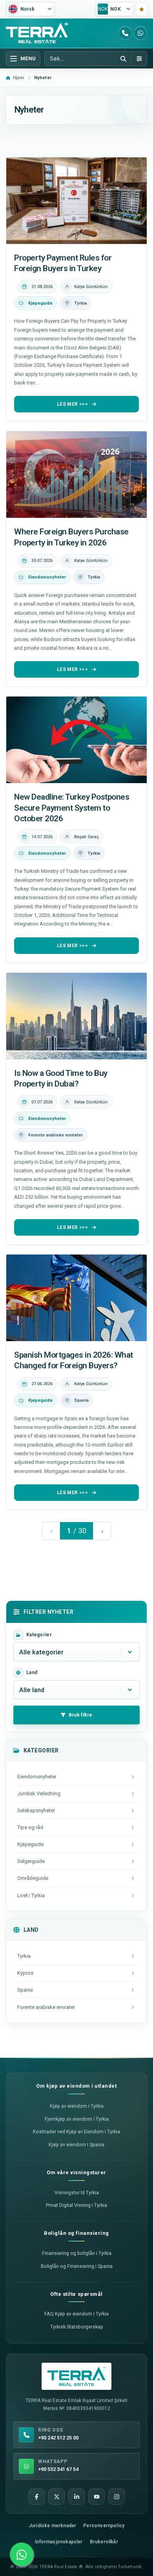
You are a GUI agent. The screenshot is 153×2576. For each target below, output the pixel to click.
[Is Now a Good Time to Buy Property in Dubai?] (76, 1016)
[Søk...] (123, 59)
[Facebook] (36, 2497)
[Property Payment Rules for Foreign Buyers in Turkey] (76, 201)
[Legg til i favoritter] (141, 9)
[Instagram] (117, 2497)
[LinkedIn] (76, 2497)
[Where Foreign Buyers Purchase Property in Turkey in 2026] (76, 475)
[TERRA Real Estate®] (76, 2376)
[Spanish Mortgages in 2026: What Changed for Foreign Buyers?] (76, 1298)
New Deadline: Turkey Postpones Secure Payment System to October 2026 (72, 808)
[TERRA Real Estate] (37, 33)
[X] (56, 2497)
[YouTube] (97, 2497)
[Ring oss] (125, 33)
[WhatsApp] (140, 33)
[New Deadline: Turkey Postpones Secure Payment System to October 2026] (76, 740)
